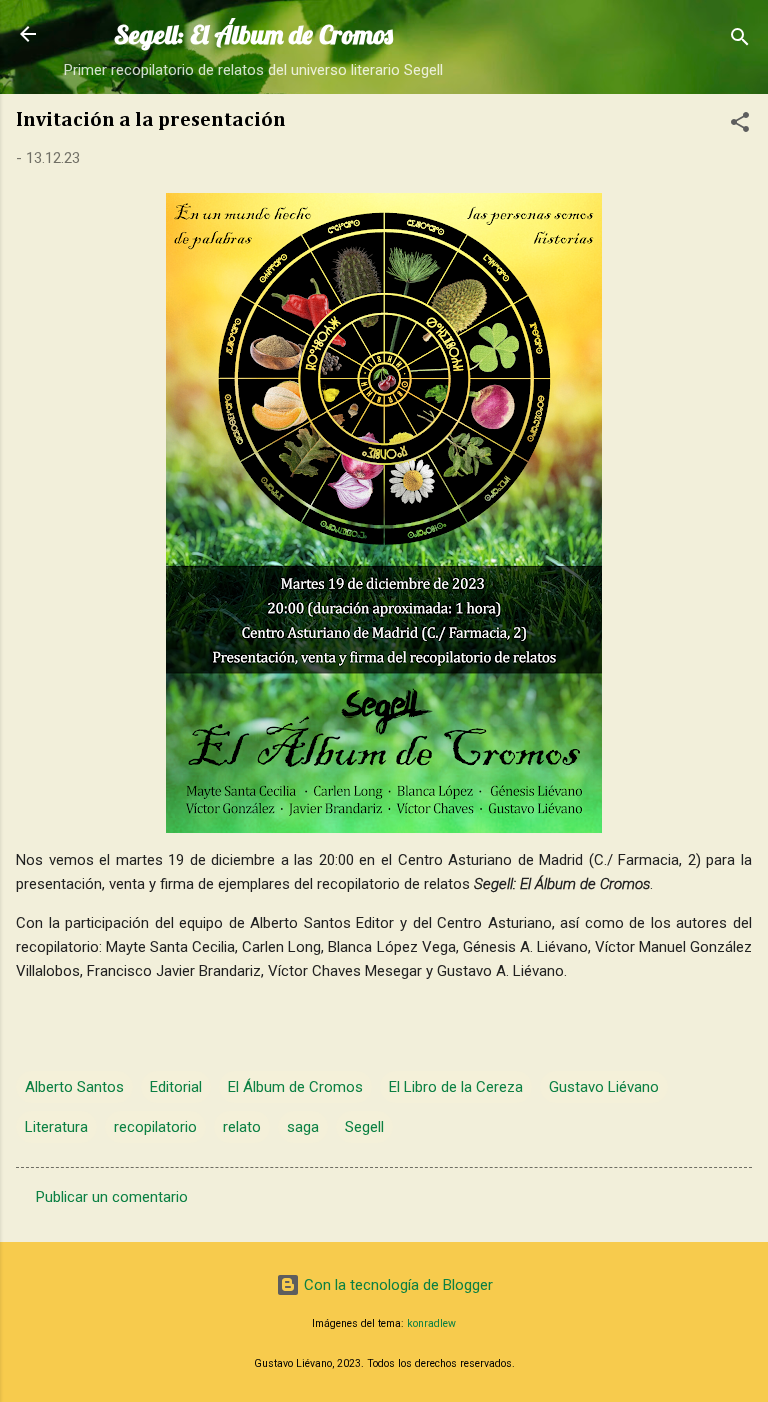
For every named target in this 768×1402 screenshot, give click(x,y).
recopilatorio (155, 1127)
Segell (364, 1127)
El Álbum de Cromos (295, 1087)
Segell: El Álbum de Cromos (253, 34)
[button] (740, 125)
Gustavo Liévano (604, 1087)
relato (242, 1127)
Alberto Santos (74, 1087)
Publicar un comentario (112, 1197)
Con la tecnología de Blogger (396, 1285)
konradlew (431, 1323)
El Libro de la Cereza (456, 1087)
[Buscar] (740, 40)
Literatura (56, 1127)
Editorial (176, 1087)
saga (303, 1127)
